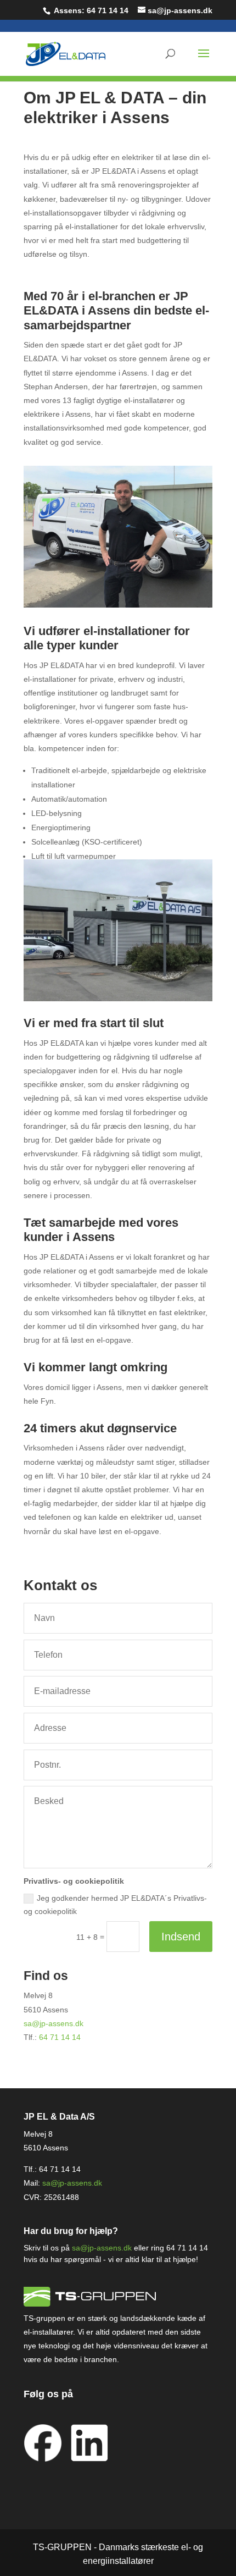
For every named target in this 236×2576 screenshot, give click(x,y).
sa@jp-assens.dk (54, 2023)
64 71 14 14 (108, 10)
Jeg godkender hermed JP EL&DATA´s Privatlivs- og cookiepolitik (115, 1905)
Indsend (181, 1937)
